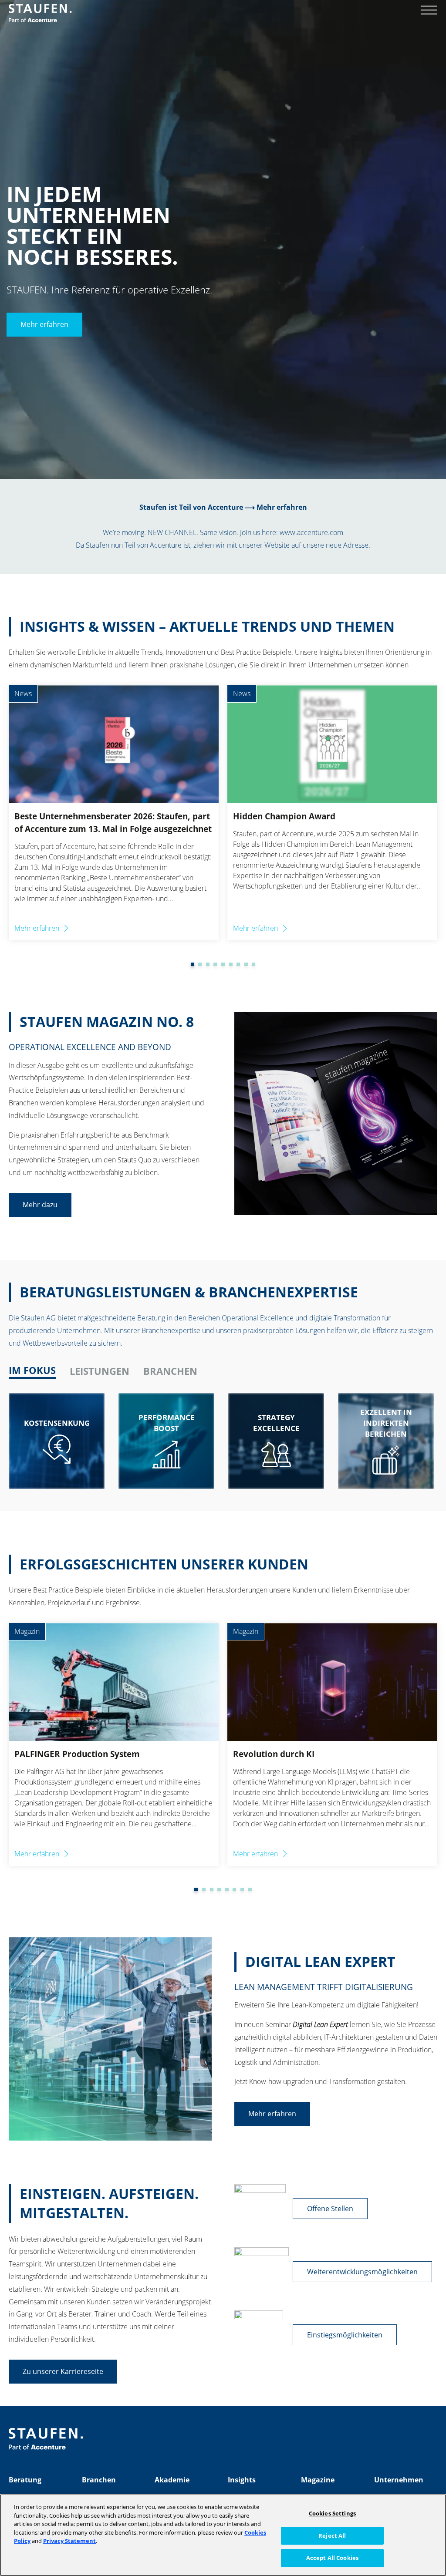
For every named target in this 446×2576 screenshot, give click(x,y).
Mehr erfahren (44, 325)
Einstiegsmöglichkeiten (345, 2335)
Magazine (318, 2480)
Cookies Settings (332, 2513)
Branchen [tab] (170, 1371)
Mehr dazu (40, 1205)
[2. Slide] (193, 964)
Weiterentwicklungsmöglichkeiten (362, 2272)
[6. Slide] (223, 964)
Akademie (172, 2480)
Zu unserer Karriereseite (63, 2371)
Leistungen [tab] (100, 1371)
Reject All (332, 2536)
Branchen (99, 2480)
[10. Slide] (253, 964)
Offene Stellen (330, 2209)
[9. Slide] (246, 964)
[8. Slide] (238, 964)
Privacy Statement (69, 2541)
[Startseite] (40, 13)
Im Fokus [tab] (32, 1370)
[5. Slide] (215, 964)
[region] (223, 2535)
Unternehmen (399, 2480)
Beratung (25, 2480)
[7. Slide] (231, 964)
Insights (242, 2480)
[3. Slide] (200, 964)
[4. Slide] (208, 964)
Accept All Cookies (332, 2558)
